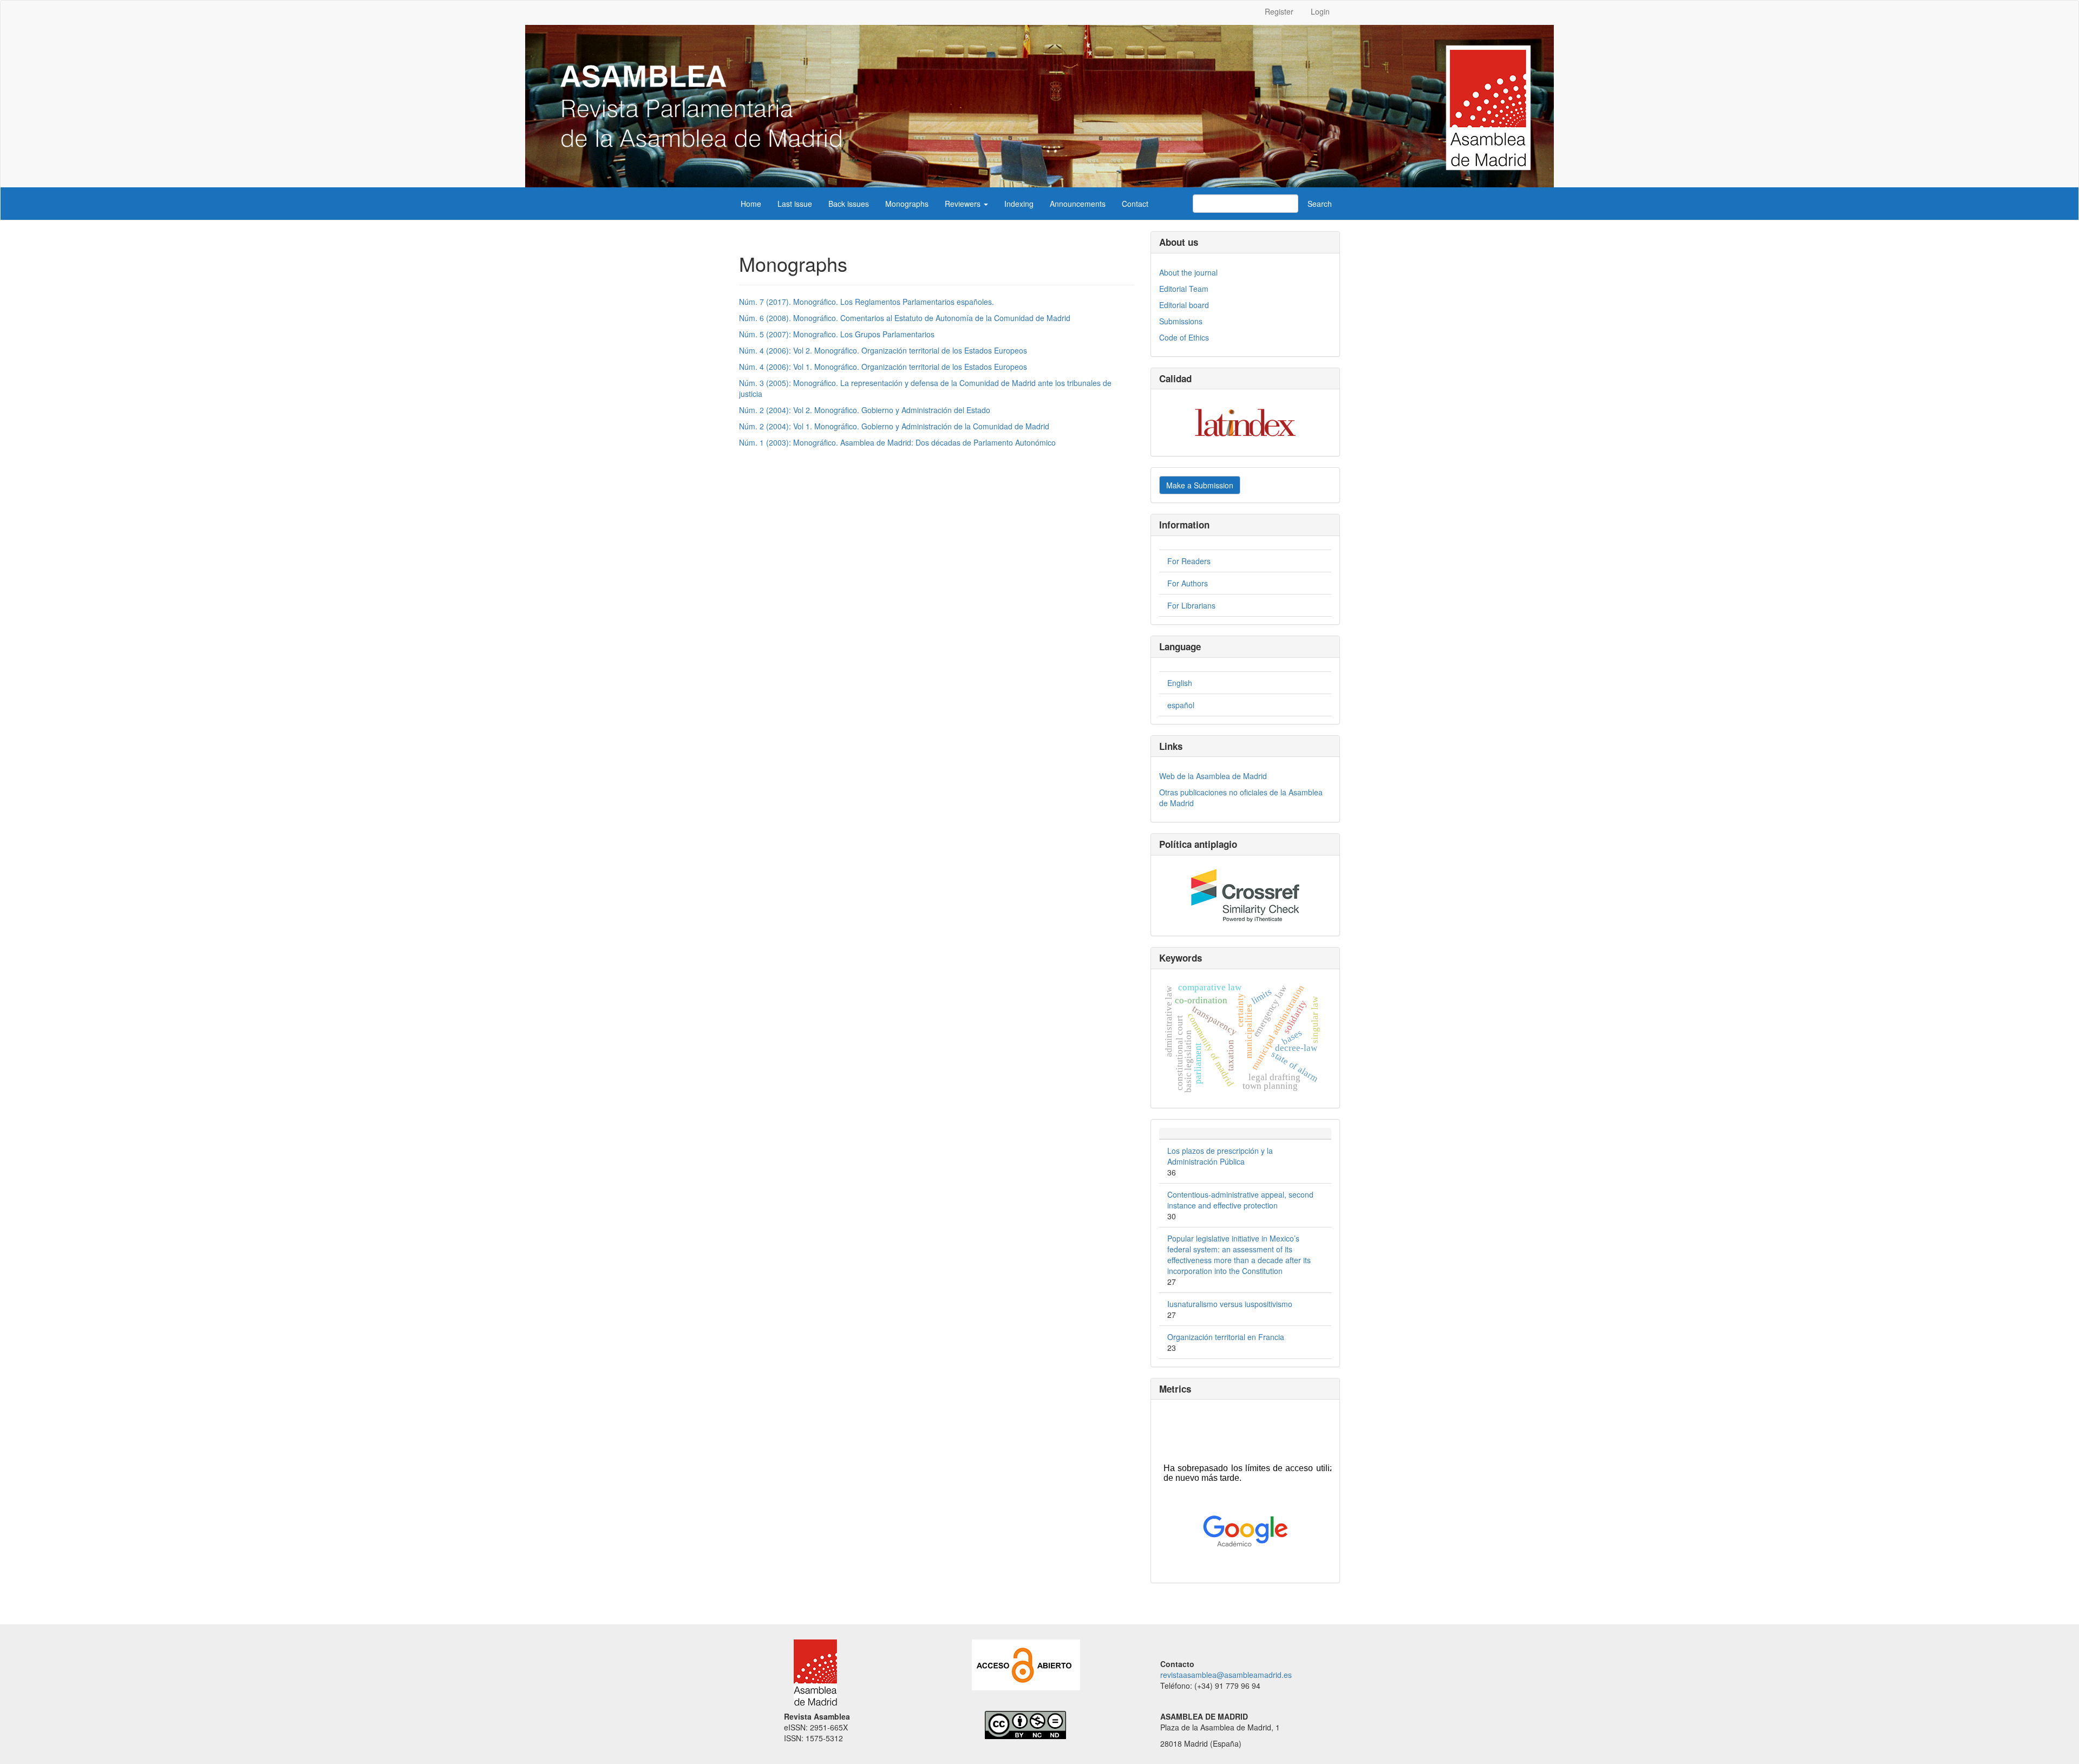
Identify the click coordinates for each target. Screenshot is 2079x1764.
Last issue (795, 204)
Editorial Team (1184, 289)
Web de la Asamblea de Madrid (1213, 776)
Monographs (907, 204)
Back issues (849, 204)
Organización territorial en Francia (1226, 1337)
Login (1320, 11)
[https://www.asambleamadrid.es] (810, 1671)
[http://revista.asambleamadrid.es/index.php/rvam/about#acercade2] (1026, 1663)
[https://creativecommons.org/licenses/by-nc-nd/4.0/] (1019, 1723)
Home (751, 204)
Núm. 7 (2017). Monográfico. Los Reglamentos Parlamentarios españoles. (867, 302)
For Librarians (1191, 605)
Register (1279, 11)
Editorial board (1184, 305)
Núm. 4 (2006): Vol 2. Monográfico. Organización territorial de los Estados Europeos (883, 350)
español (1181, 705)
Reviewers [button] (964, 204)
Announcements (1078, 204)
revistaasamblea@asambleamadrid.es (1226, 1675)
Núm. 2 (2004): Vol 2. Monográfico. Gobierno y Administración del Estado (865, 410)
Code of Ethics (1184, 337)
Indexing (1019, 204)
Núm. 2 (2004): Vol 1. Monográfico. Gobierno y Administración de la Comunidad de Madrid (894, 426)
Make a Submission (1200, 485)
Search (1320, 204)
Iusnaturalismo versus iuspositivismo (1230, 1304)
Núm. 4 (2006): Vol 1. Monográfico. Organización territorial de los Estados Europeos (883, 367)
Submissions (1181, 321)
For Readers (1189, 561)
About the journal (1188, 272)
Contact (1135, 204)
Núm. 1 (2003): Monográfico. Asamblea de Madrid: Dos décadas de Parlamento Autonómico (897, 442)
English (1180, 683)
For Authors (1188, 583)
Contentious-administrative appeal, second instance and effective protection (1240, 1200)
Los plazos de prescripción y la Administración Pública (1220, 1156)
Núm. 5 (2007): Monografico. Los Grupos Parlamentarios (837, 334)
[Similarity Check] (1245, 896)
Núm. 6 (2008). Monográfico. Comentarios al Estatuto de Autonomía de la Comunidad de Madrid (905, 318)
